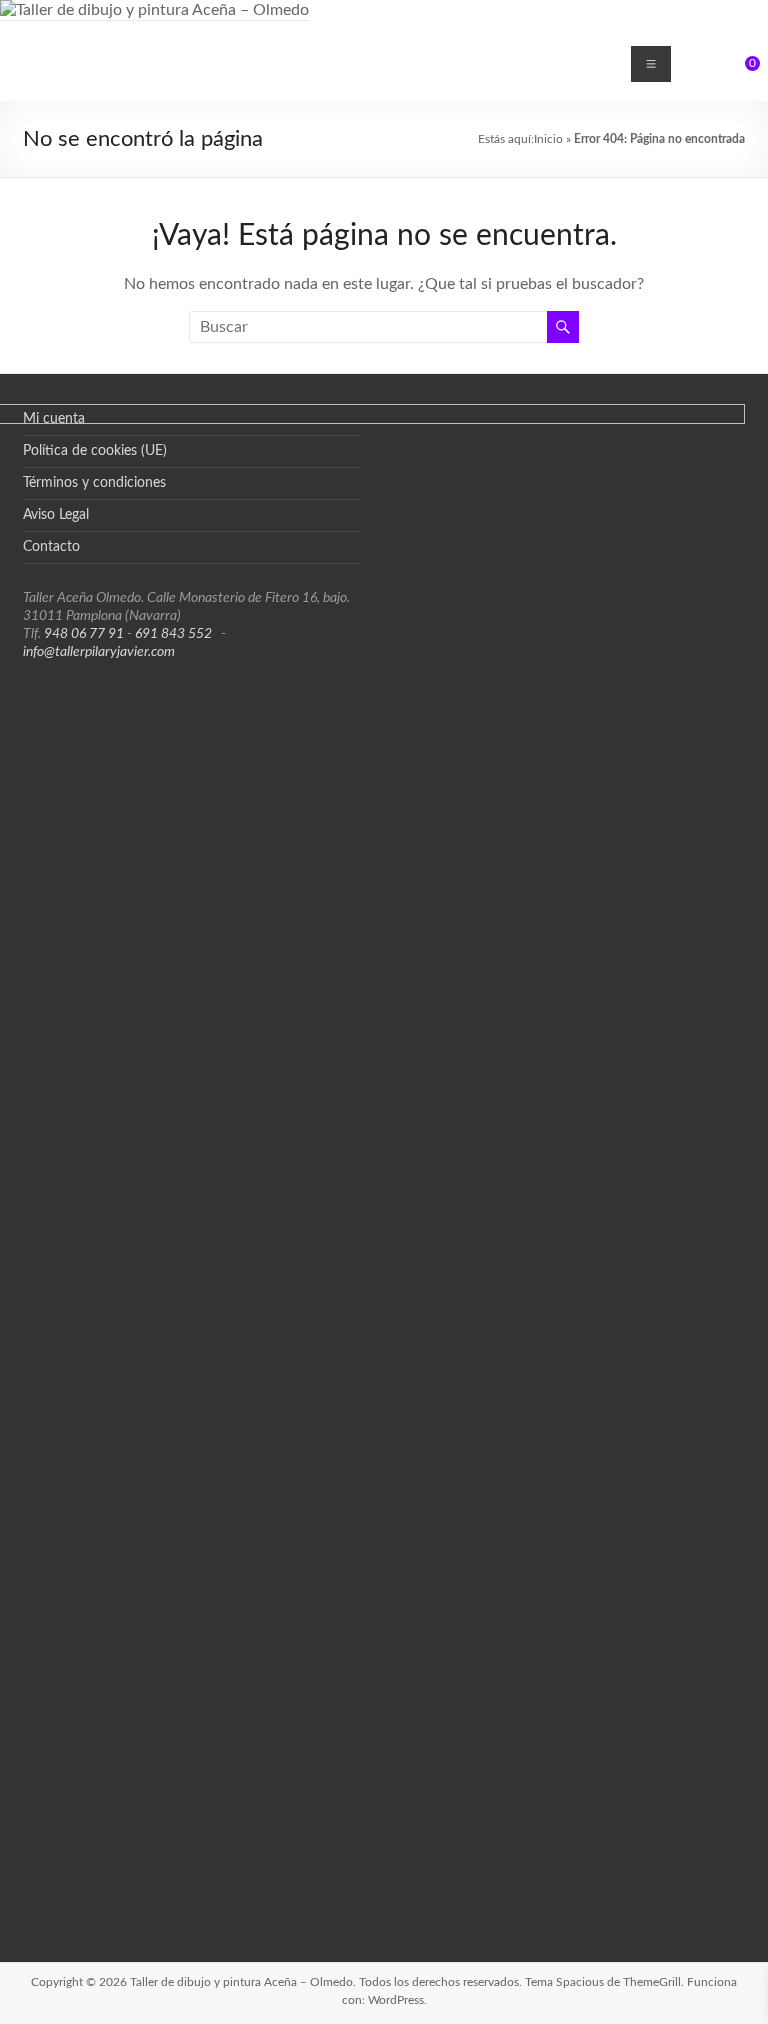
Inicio (548, 139)
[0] (739, 71)
